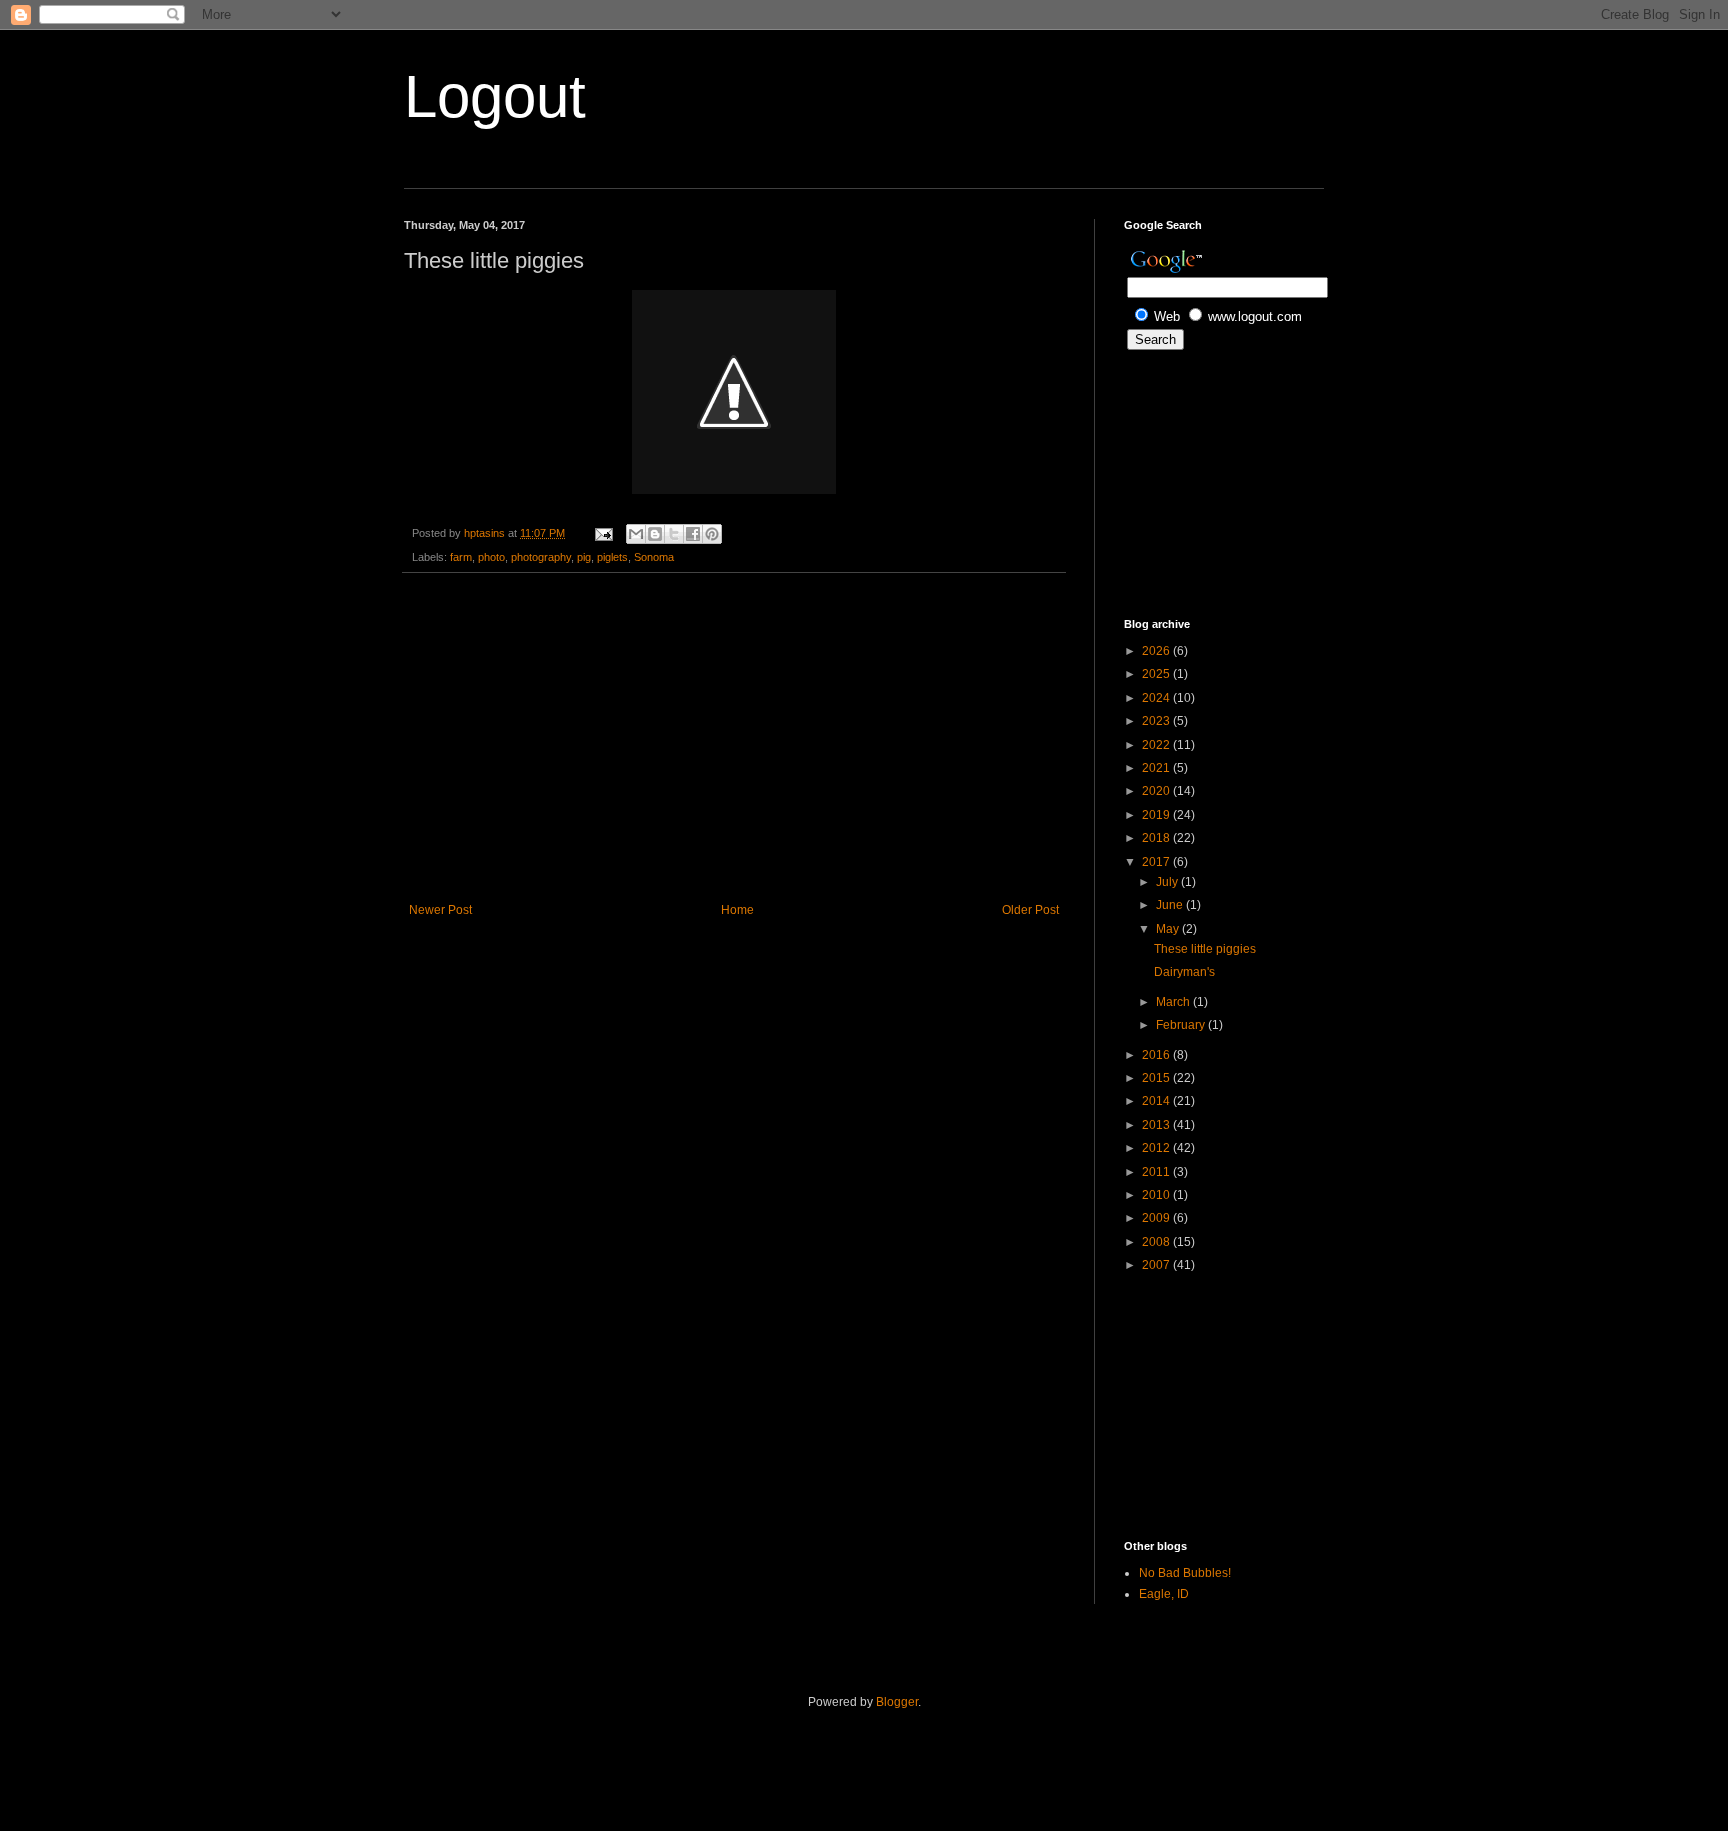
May (1169, 929)
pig (584, 557)
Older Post (1030, 910)
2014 (1157, 1101)
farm (461, 557)
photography (541, 557)
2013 (1157, 1125)
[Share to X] (674, 534)
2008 (1157, 1242)
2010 (1157, 1195)
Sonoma (654, 557)
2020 (1157, 791)
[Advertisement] (734, 738)
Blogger (897, 1702)
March (1174, 1002)
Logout (495, 96)
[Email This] (636, 534)
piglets (612, 557)
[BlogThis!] (655, 534)
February (1182, 1025)
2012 (1157, 1148)
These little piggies (1205, 949)
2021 (1157, 768)
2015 (1157, 1078)
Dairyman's (1184, 972)
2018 (1157, 838)
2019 (1157, 815)
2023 (1157, 721)
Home (737, 910)
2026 (1157, 651)
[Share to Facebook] (693, 534)
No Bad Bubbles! (1185, 1573)
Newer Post (440, 910)
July (1168, 882)
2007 (1157, 1265)
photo (491, 557)
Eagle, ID (1164, 1594)
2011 (1157, 1172)
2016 (1157, 1055)
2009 (1157, 1218)
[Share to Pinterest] (712, 534)
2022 (1157, 745)
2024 (1157, 698)
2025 (1157, 674)
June (1171, 905)
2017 (1157, 862)
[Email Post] (603, 533)
